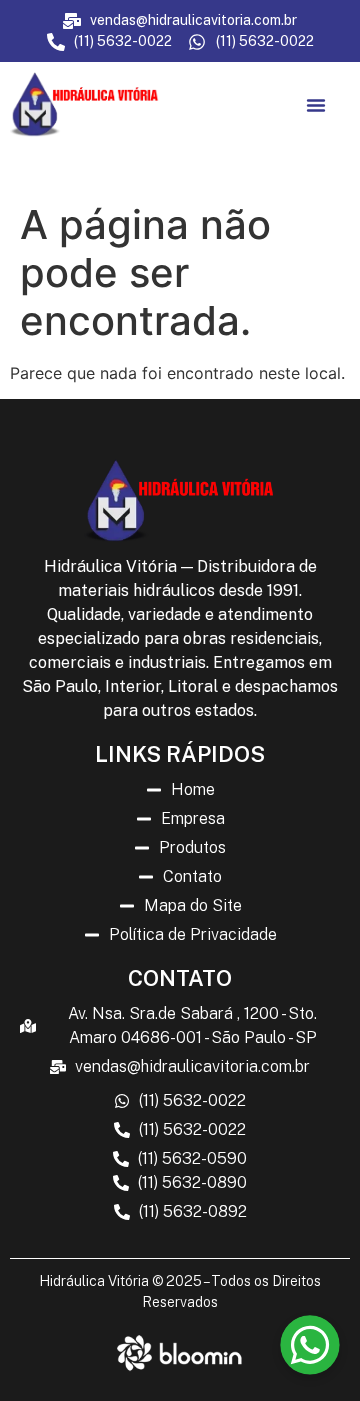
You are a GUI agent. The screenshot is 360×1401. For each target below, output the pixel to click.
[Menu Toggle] (316, 105)
